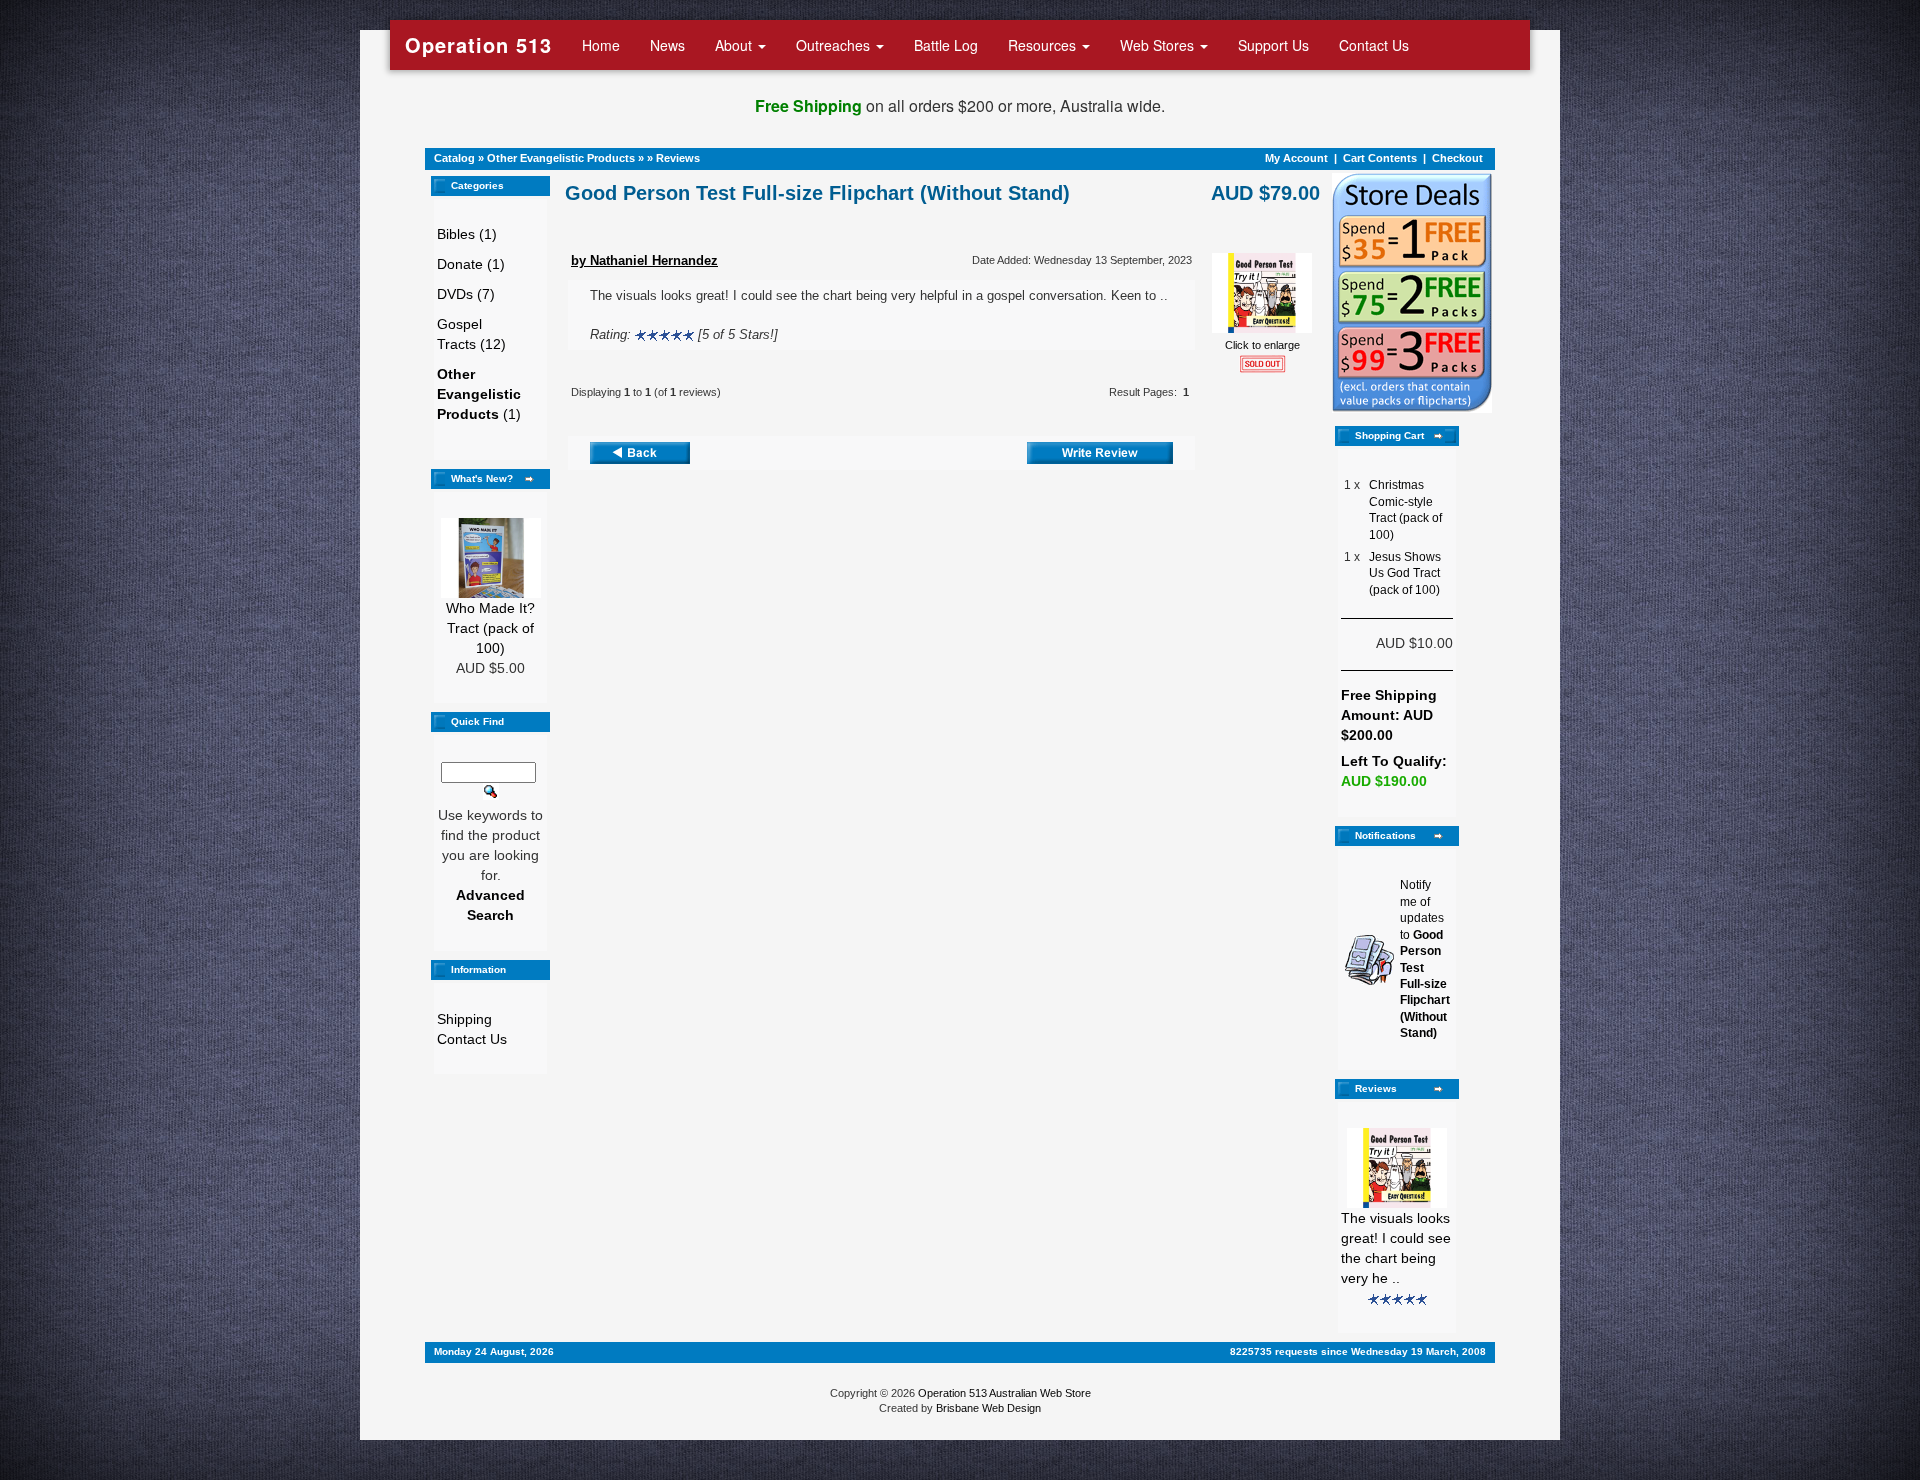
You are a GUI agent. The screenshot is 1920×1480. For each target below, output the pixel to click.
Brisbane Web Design (988, 1408)
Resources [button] (1044, 45)
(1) (479, 394)
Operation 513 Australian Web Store (1004, 1393)
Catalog (454, 158)
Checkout (1457, 158)
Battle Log (946, 45)
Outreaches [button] (835, 45)
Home (601, 45)
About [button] (735, 45)
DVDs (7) (466, 294)
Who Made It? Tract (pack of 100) (490, 628)
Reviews (678, 158)
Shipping (464, 1019)
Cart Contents (1380, 158)
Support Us (1273, 45)
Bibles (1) (467, 234)
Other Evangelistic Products (561, 158)
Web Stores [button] (1159, 45)
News (667, 45)
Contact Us (1374, 45)
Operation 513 (478, 44)
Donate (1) (471, 264)
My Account (1296, 158)
